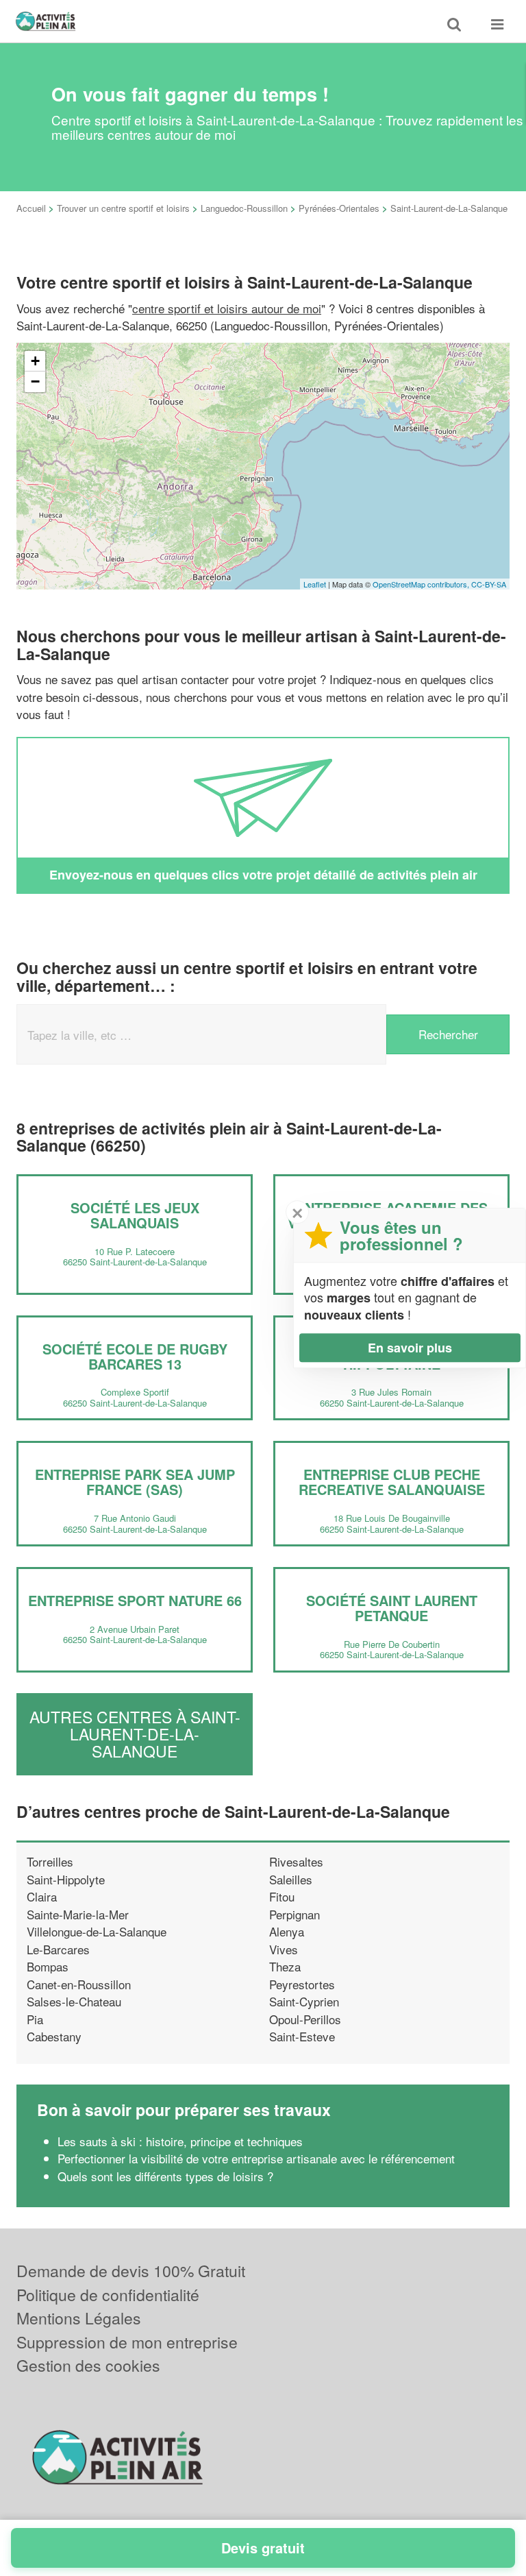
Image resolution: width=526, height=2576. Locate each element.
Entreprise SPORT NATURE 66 (135, 1600)
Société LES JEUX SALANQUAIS (135, 1215)
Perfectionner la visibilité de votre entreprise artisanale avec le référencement (256, 2158)
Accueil (31, 208)
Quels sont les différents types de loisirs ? (165, 2176)
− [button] (35, 381)
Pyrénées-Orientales (339, 208)
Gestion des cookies (88, 2365)
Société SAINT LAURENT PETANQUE (392, 1608)
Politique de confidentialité (108, 2295)
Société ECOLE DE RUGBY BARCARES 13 (135, 1356)
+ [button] (35, 361)
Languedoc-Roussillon (244, 208)
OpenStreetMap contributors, (422, 584)
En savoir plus (410, 1348)
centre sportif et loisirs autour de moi (227, 308)
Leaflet (315, 584)
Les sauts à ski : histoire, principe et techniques (180, 2141)
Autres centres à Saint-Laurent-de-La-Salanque (135, 1734)
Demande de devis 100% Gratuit (131, 2271)
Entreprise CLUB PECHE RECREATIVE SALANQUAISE (392, 1482)
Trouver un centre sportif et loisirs (123, 208)
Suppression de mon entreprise (127, 2342)
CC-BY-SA (489, 584)
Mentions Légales (79, 2318)
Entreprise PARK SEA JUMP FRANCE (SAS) (135, 1482)
